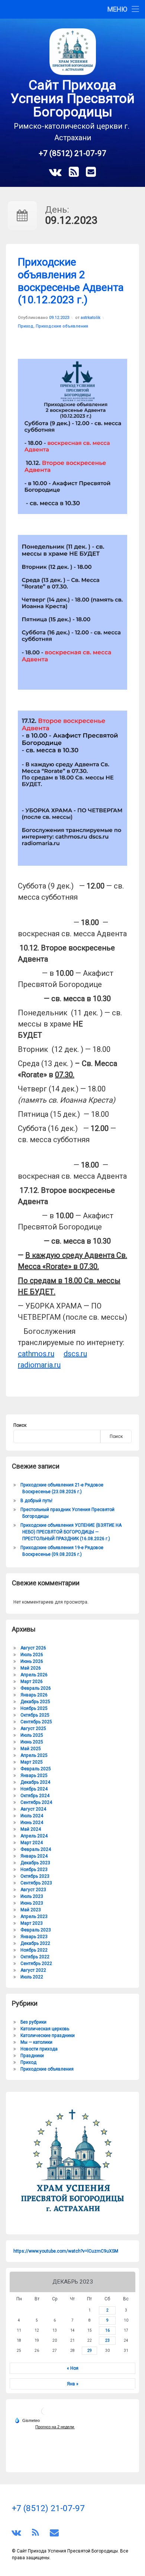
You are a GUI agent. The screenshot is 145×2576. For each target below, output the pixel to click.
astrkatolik (91, 318)
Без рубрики (33, 2022)
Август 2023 (33, 1890)
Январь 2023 (34, 1937)
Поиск (20, 1425)
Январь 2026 (34, 1695)
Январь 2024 (34, 1856)
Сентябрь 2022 (36, 1964)
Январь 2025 (34, 1776)
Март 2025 (32, 1762)
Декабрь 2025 (35, 1702)
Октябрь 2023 (35, 1876)
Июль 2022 (32, 1977)
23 (107, 2340)
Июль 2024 (32, 1816)
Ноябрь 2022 (34, 1950)
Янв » (73, 2384)
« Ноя (73, 2368)
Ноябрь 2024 (34, 1789)
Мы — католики (36, 2042)
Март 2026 (32, 1682)
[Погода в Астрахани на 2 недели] (55, 2427)
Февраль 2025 (36, 1769)
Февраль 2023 (36, 1930)
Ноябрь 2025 (34, 1708)
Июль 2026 (32, 1655)
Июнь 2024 (32, 1823)
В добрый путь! (36, 1501)
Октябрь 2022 (35, 1957)
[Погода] (27, 2420)
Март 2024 (32, 1843)
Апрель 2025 (34, 1755)
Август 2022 (33, 1970)
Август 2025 (33, 1729)
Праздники (32, 2056)
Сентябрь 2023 (36, 1883)
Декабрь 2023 (35, 1863)
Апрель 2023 (34, 1917)
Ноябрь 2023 (34, 1870)
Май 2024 (31, 1829)
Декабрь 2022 (35, 1943)
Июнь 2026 (32, 1661)
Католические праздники (48, 2036)
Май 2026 (31, 1668)
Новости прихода (39, 2049)
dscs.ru (75, 1354)
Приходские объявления (62, 326)
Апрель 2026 (34, 1675)
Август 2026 (33, 1648)
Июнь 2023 (32, 1903)
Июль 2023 (32, 1896)
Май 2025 (31, 1749)
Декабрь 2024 (35, 1782)
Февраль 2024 (36, 1849)
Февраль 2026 (36, 1688)
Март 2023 (32, 1923)
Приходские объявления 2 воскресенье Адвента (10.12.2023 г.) (71, 281)
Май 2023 (31, 1910)
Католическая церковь (45, 2029)
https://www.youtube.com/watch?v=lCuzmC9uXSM (66, 2251)
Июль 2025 (32, 1735)
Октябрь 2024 (35, 1796)
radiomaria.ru (39, 1365)
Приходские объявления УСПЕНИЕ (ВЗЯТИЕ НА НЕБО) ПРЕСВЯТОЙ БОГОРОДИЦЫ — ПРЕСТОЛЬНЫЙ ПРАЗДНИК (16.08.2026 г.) (71, 1532)
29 (90, 2351)
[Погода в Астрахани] (45, 2414)
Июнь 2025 (32, 1742)
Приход (26, 326)
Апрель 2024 (34, 1836)
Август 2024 (33, 1809)
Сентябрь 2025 (36, 1722)
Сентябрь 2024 (36, 1802)
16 (107, 2330)
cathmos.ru (36, 1354)
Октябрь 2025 (35, 1715)
